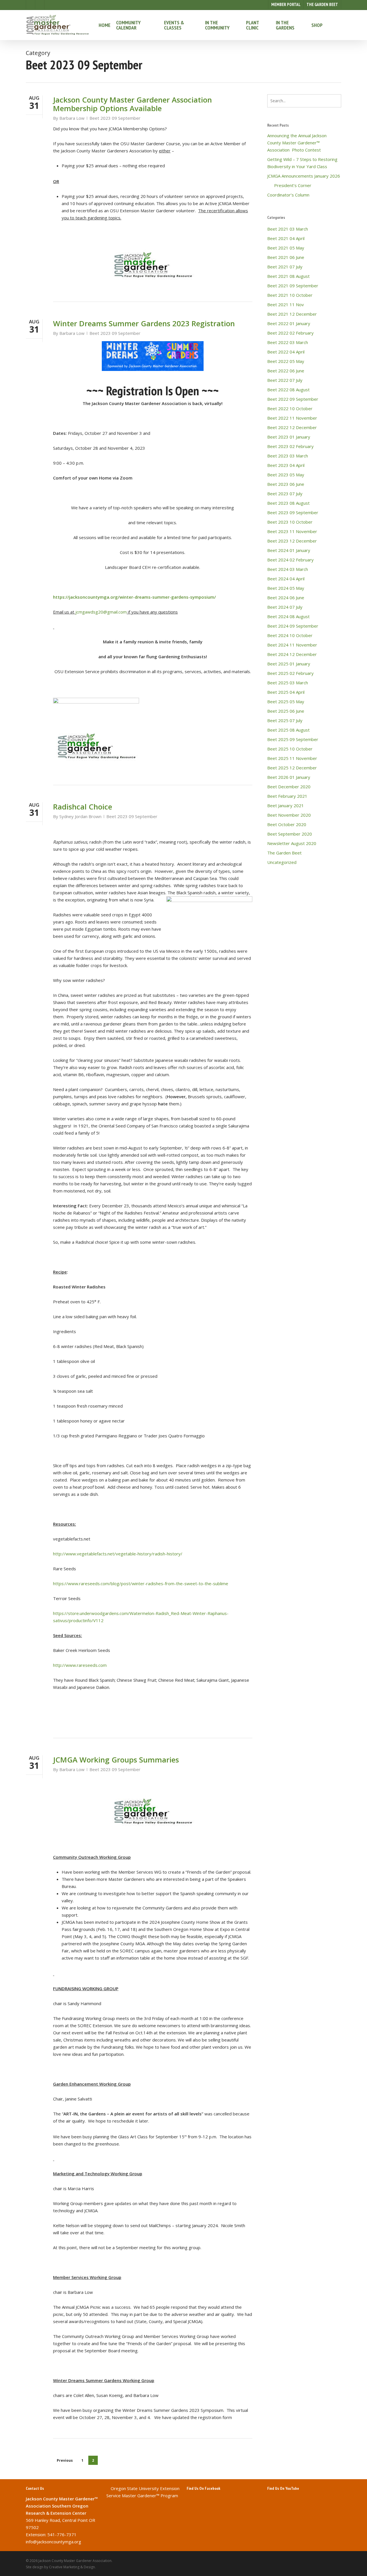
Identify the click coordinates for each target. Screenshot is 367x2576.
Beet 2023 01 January (289, 437)
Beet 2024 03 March (288, 569)
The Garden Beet (284, 853)
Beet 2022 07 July (285, 380)
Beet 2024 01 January (289, 550)
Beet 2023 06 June (286, 484)
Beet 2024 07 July (285, 607)
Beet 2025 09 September (293, 739)
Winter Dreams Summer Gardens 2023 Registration (144, 323)
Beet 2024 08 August (288, 616)
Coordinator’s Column (288, 195)
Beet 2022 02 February (290, 333)
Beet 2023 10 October (290, 522)
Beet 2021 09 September (293, 286)
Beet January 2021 (286, 805)
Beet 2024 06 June (286, 598)
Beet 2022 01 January (289, 323)
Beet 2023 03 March (288, 456)
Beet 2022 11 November (292, 418)
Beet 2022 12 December (292, 427)
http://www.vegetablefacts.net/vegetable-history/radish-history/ (118, 1554)
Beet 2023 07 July (285, 494)
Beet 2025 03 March (288, 683)
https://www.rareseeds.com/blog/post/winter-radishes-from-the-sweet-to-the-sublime (141, 1583)
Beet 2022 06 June (286, 371)
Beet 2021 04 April (286, 238)
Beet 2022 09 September (293, 399)
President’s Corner (289, 185)
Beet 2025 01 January (289, 664)
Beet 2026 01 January (289, 777)
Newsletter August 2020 (292, 843)
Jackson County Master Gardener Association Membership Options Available (132, 104)
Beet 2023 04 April (286, 465)
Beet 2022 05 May (286, 361)
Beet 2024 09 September (293, 626)
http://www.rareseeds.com (80, 1665)
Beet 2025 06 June (286, 711)
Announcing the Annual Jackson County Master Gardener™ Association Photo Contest (297, 143)
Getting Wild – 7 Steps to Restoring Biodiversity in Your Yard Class (302, 163)
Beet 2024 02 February (290, 560)
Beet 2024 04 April (286, 579)
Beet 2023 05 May (286, 475)
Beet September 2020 (290, 834)
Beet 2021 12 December (292, 314)
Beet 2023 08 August (288, 503)
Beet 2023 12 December (292, 541)
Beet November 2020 (289, 815)
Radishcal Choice (83, 807)
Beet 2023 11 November (292, 531)
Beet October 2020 (287, 824)
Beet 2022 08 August (288, 390)
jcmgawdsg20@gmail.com (101, 612)
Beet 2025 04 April (286, 692)
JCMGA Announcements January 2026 (304, 176)
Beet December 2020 (289, 787)
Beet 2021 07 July (285, 267)
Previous (65, 2460)
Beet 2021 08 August (288, 276)
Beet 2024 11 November (292, 645)
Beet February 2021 (287, 796)
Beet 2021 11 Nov (286, 304)
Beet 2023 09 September (115, 118)
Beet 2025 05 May (286, 702)
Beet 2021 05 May (286, 248)
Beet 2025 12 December (292, 768)
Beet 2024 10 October (290, 635)
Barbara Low (72, 118)
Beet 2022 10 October (290, 408)
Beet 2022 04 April (286, 352)
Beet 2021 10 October (290, 295)
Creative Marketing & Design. (72, 2567)
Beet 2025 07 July (285, 720)
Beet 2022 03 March (288, 342)
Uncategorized (282, 862)
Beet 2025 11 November (292, 758)
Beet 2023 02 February (290, 446)
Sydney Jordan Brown (80, 816)
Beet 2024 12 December (292, 654)
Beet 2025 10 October (290, 749)
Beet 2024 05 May (286, 588)
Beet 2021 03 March (288, 229)
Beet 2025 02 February (290, 673)
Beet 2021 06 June (286, 257)
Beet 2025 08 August (288, 730)
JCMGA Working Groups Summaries (116, 1760)
